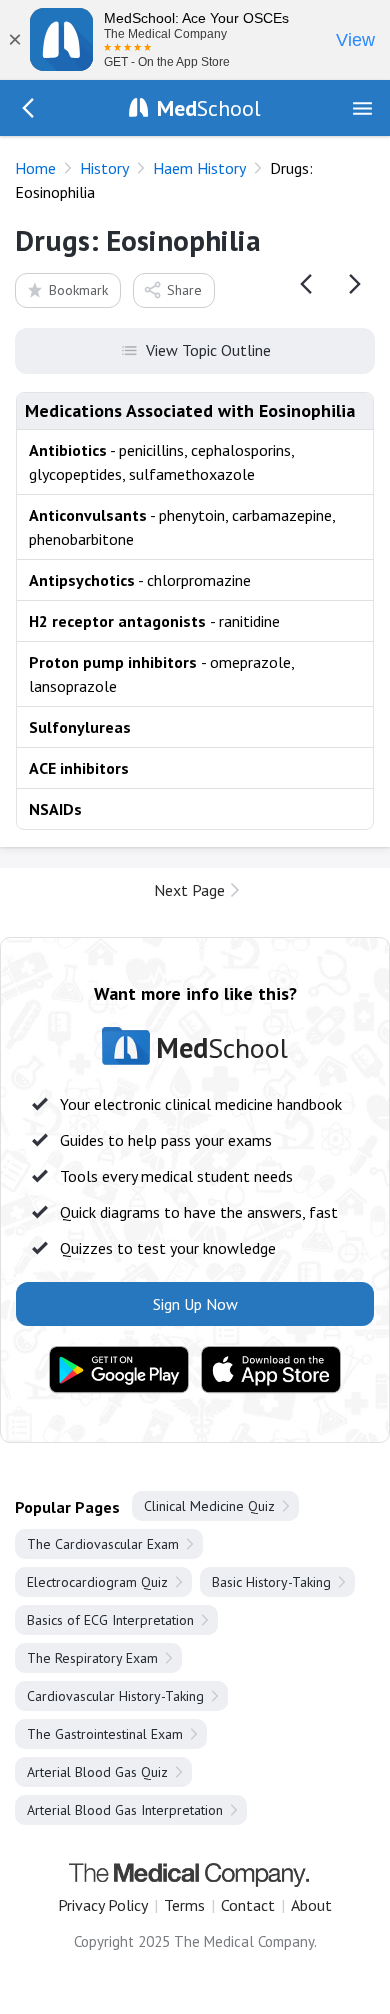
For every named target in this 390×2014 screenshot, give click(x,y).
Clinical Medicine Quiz (209, 1506)
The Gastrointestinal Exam (105, 1734)
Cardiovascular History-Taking (115, 1696)
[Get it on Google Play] (119, 1370)
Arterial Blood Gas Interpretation (125, 1810)
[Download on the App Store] (271, 1370)
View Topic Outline (208, 350)
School (209, 108)
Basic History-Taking (271, 1582)
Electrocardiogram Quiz (97, 1582)
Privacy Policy (103, 1905)
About (311, 1905)
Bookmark (78, 290)
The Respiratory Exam (92, 1658)
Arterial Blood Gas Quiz (97, 1772)
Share (184, 290)
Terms (184, 1905)
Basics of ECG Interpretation (110, 1620)
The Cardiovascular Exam (103, 1544)
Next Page (189, 890)
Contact (248, 1905)
